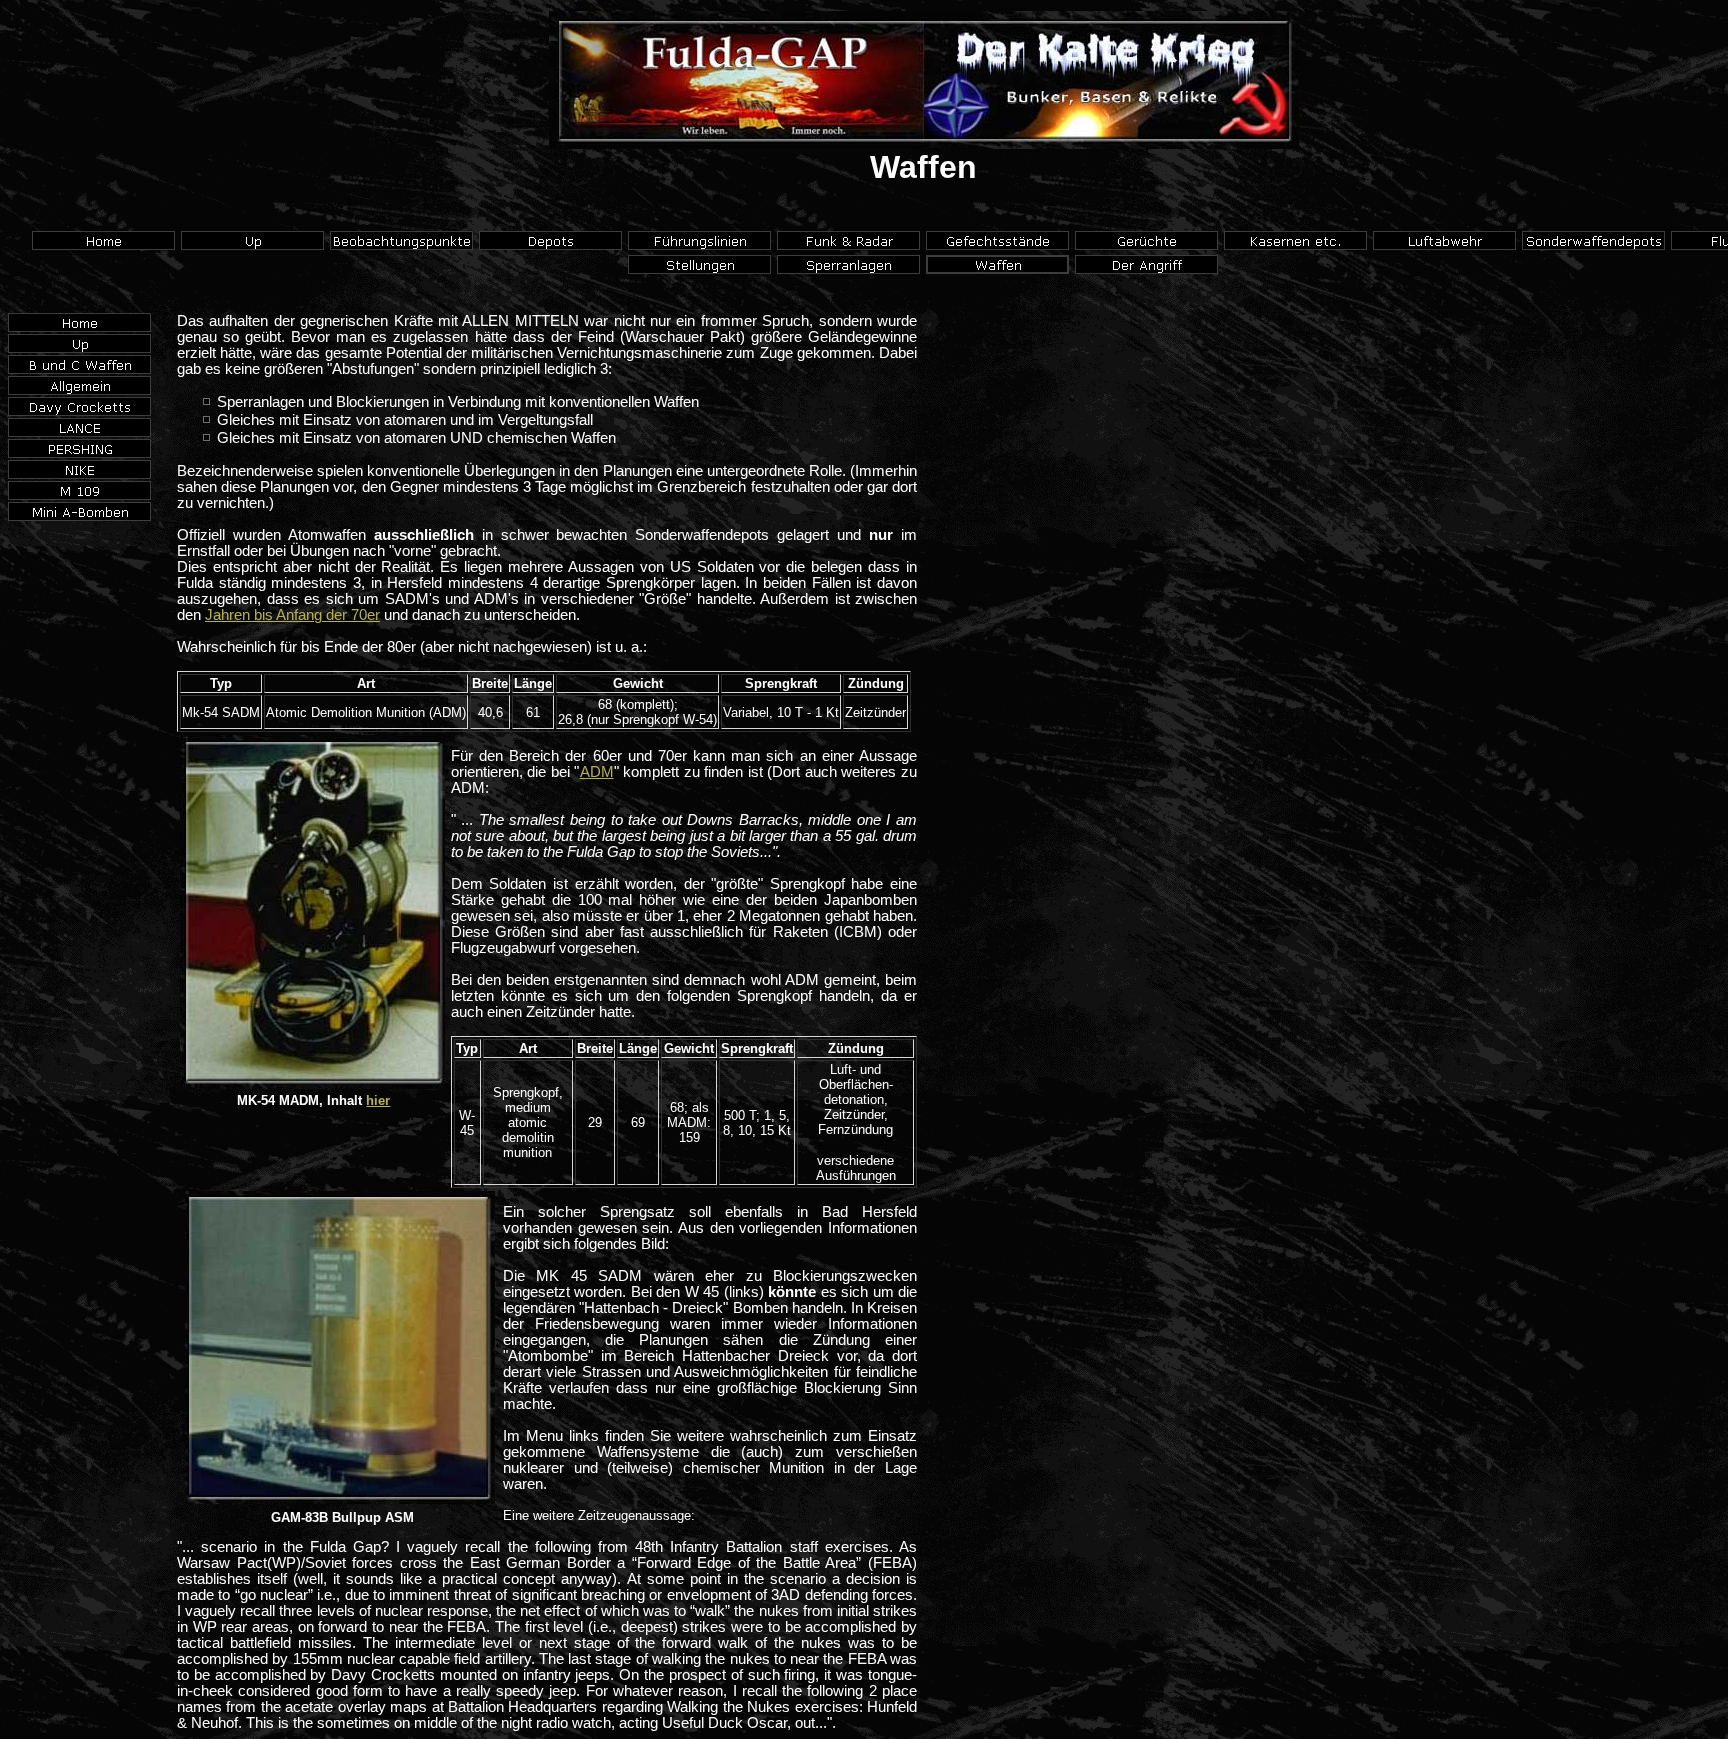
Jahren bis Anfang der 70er (292, 615)
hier (378, 1100)
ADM (597, 772)
